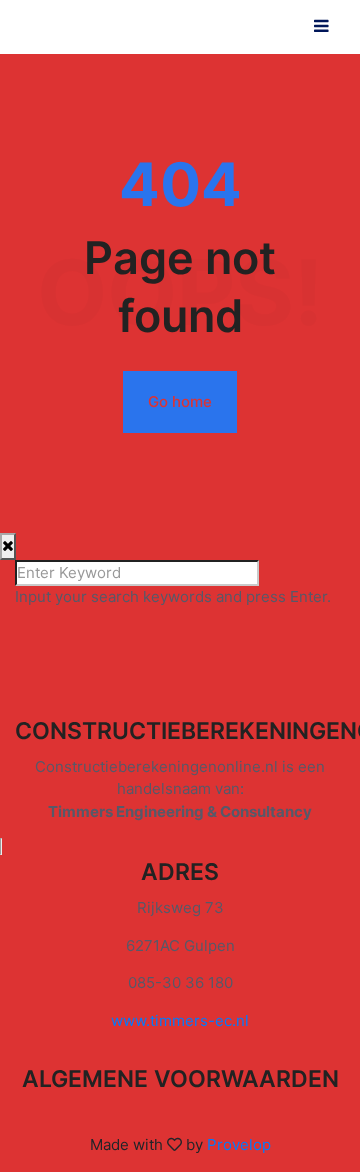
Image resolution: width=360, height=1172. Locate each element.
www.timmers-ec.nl (180, 1020)
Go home (180, 401)
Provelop (239, 1144)
